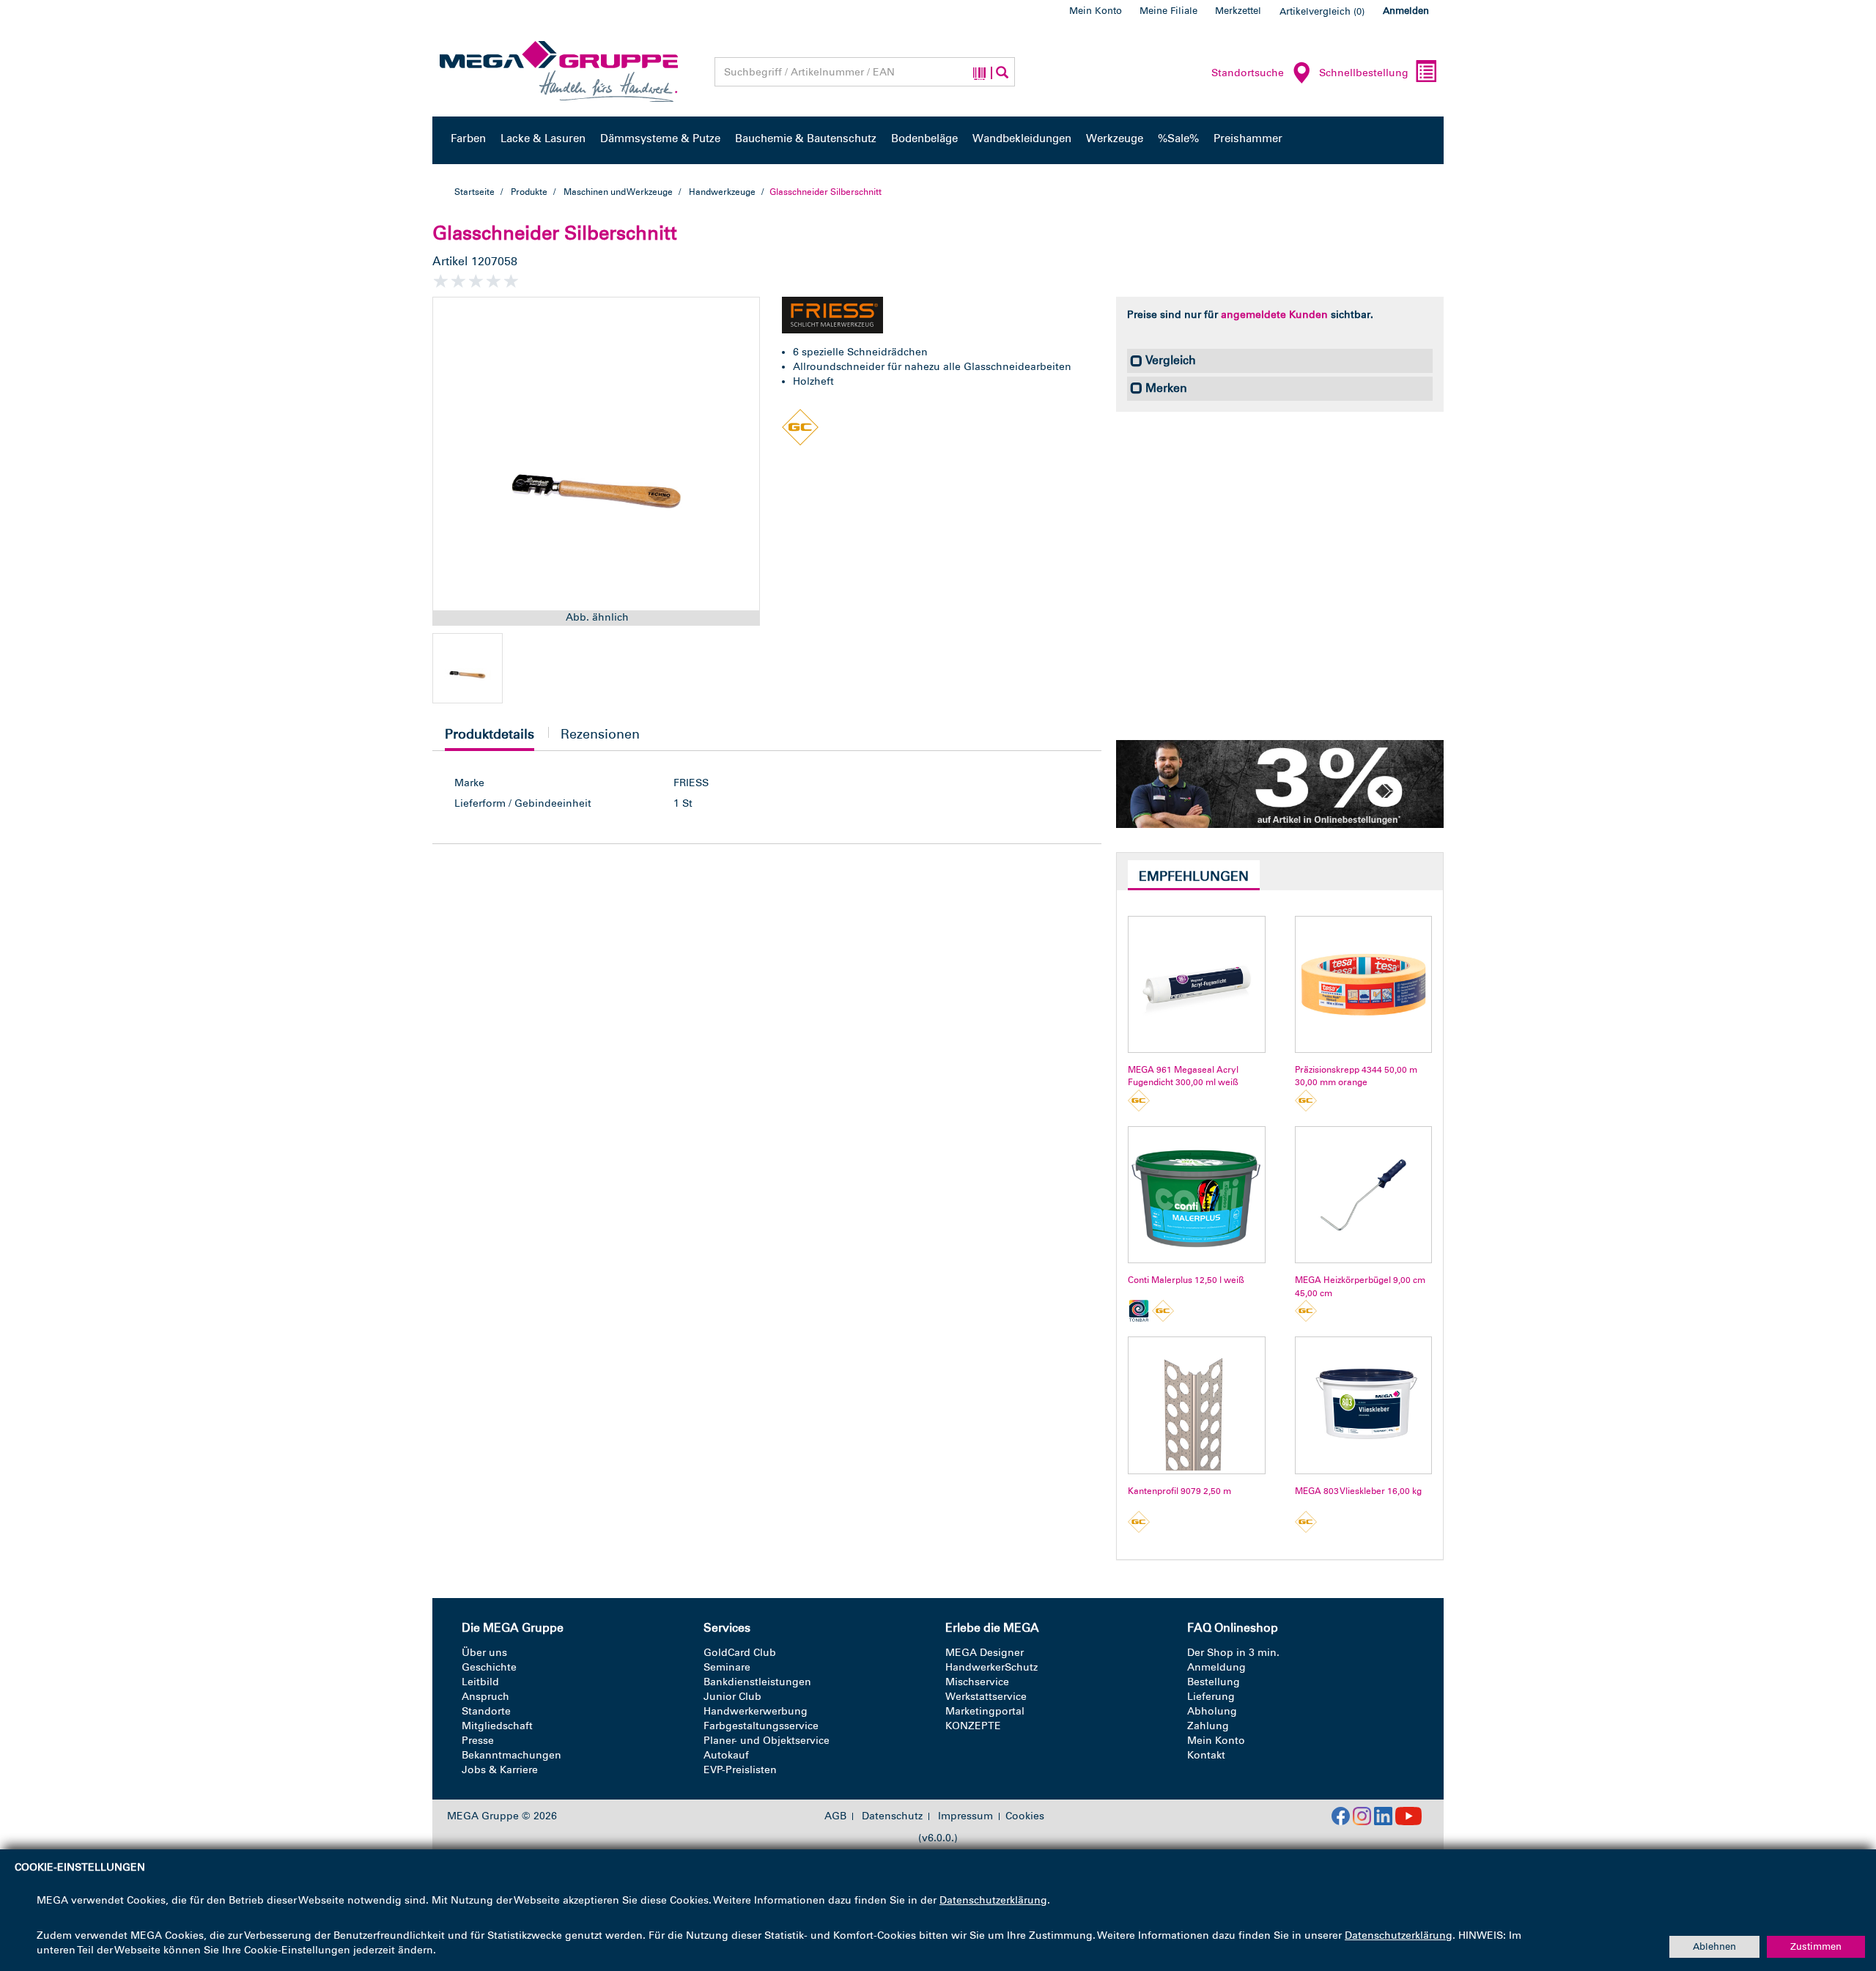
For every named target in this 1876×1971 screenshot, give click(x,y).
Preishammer (1248, 138)
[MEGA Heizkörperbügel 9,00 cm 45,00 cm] (1363, 1195)
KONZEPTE (973, 1726)
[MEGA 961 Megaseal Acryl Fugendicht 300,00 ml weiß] (1196, 984)
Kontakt (1206, 1755)
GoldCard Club (740, 1653)
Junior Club (732, 1697)
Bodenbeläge (924, 138)
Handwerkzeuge (722, 192)
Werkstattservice (986, 1697)
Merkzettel (1238, 11)
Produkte (529, 192)
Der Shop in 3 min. (1233, 1653)
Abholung (1212, 1711)
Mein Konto (1096, 11)
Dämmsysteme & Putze (660, 138)
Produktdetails (490, 738)
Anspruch (485, 1697)
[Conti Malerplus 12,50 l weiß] (1196, 1195)
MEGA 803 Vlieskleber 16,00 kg (1358, 1491)
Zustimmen (1816, 1946)
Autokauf (726, 1755)
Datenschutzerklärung (993, 1900)
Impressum (965, 1816)
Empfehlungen (1194, 876)
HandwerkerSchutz (991, 1667)
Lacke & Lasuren (543, 138)
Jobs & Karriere (500, 1770)
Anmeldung (1216, 1667)
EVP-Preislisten (740, 1770)
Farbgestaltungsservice (761, 1726)
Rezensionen (600, 734)
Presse (478, 1741)
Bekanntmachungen (512, 1755)
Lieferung (1211, 1697)
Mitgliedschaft (497, 1726)
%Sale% (1178, 138)
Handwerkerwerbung (756, 1711)
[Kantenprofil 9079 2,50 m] (1196, 1405)
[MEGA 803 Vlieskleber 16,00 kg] (1363, 1405)
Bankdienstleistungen (757, 1682)
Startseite (474, 192)
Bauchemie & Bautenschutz (806, 138)
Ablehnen (1714, 1946)
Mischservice (977, 1682)
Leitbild (480, 1682)
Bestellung (1214, 1682)
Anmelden (1406, 11)
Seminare (727, 1667)
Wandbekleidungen (1022, 138)
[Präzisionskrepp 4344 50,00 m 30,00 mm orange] (1363, 984)
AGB (835, 1816)
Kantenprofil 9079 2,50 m (1179, 1491)
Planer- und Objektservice (767, 1741)
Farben (468, 138)
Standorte (486, 1711)
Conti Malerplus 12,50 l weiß (1186, 1280)
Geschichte (489, 1667)
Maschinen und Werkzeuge (618, 192)
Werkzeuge (1115, 138)
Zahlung (1208, 1726)
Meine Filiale (1168, 11)
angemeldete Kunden (1274, 315)
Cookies (1025, 1816)
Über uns (484, 1653)
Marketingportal (985, 1711)
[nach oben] (1837, 1897)
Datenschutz (892, 1816)
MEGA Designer (985, 1653)
